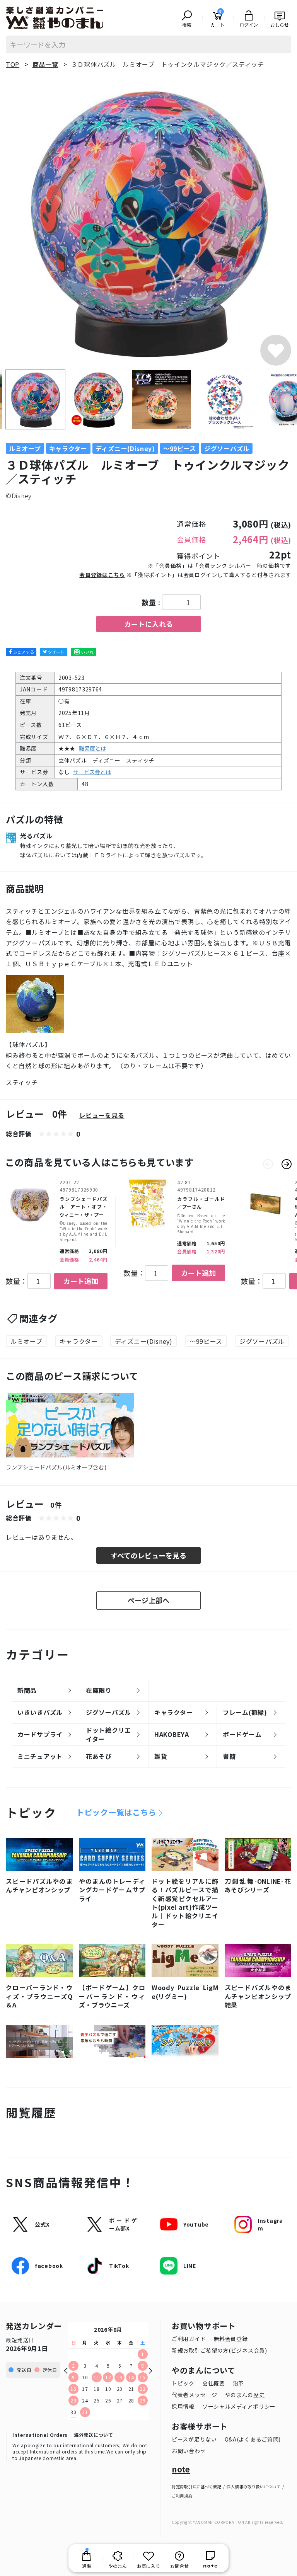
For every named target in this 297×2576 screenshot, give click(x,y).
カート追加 (81, 1281)
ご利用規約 (182, 2496)
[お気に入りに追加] (276, 350)
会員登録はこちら (102, 575)
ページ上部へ (148, 1600)
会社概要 (214, 2383)
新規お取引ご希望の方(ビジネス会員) (219, 2350)
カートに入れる (148, 624)
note (181, 2469)
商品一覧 (45, 64)
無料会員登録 (230, 2339)
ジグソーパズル (262, 1341)
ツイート (56, 652)
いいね (87, 652)
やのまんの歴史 (245, 2395)
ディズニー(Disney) (144, 1341)
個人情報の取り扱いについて (253, 2487)
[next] (287, 1164)
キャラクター (79, 1341)
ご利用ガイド (189, 2339)
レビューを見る (102, 1115)
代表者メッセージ (195, 2395)
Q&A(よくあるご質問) (253, 2439)
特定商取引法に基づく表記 (196, 2487)
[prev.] (268, 1164)
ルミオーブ (26, 1341)
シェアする (24, 652)
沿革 (238, 2383)
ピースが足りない (194, 2439)
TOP (13, 64)
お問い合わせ (189, 2451)
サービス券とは (92, 772)
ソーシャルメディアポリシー (239, 2406)
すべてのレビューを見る (148, 1555)
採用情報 (183, 2406)
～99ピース (206, 1341)
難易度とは (92, 748)
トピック (183, 2383)
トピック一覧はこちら (116, 1812)
